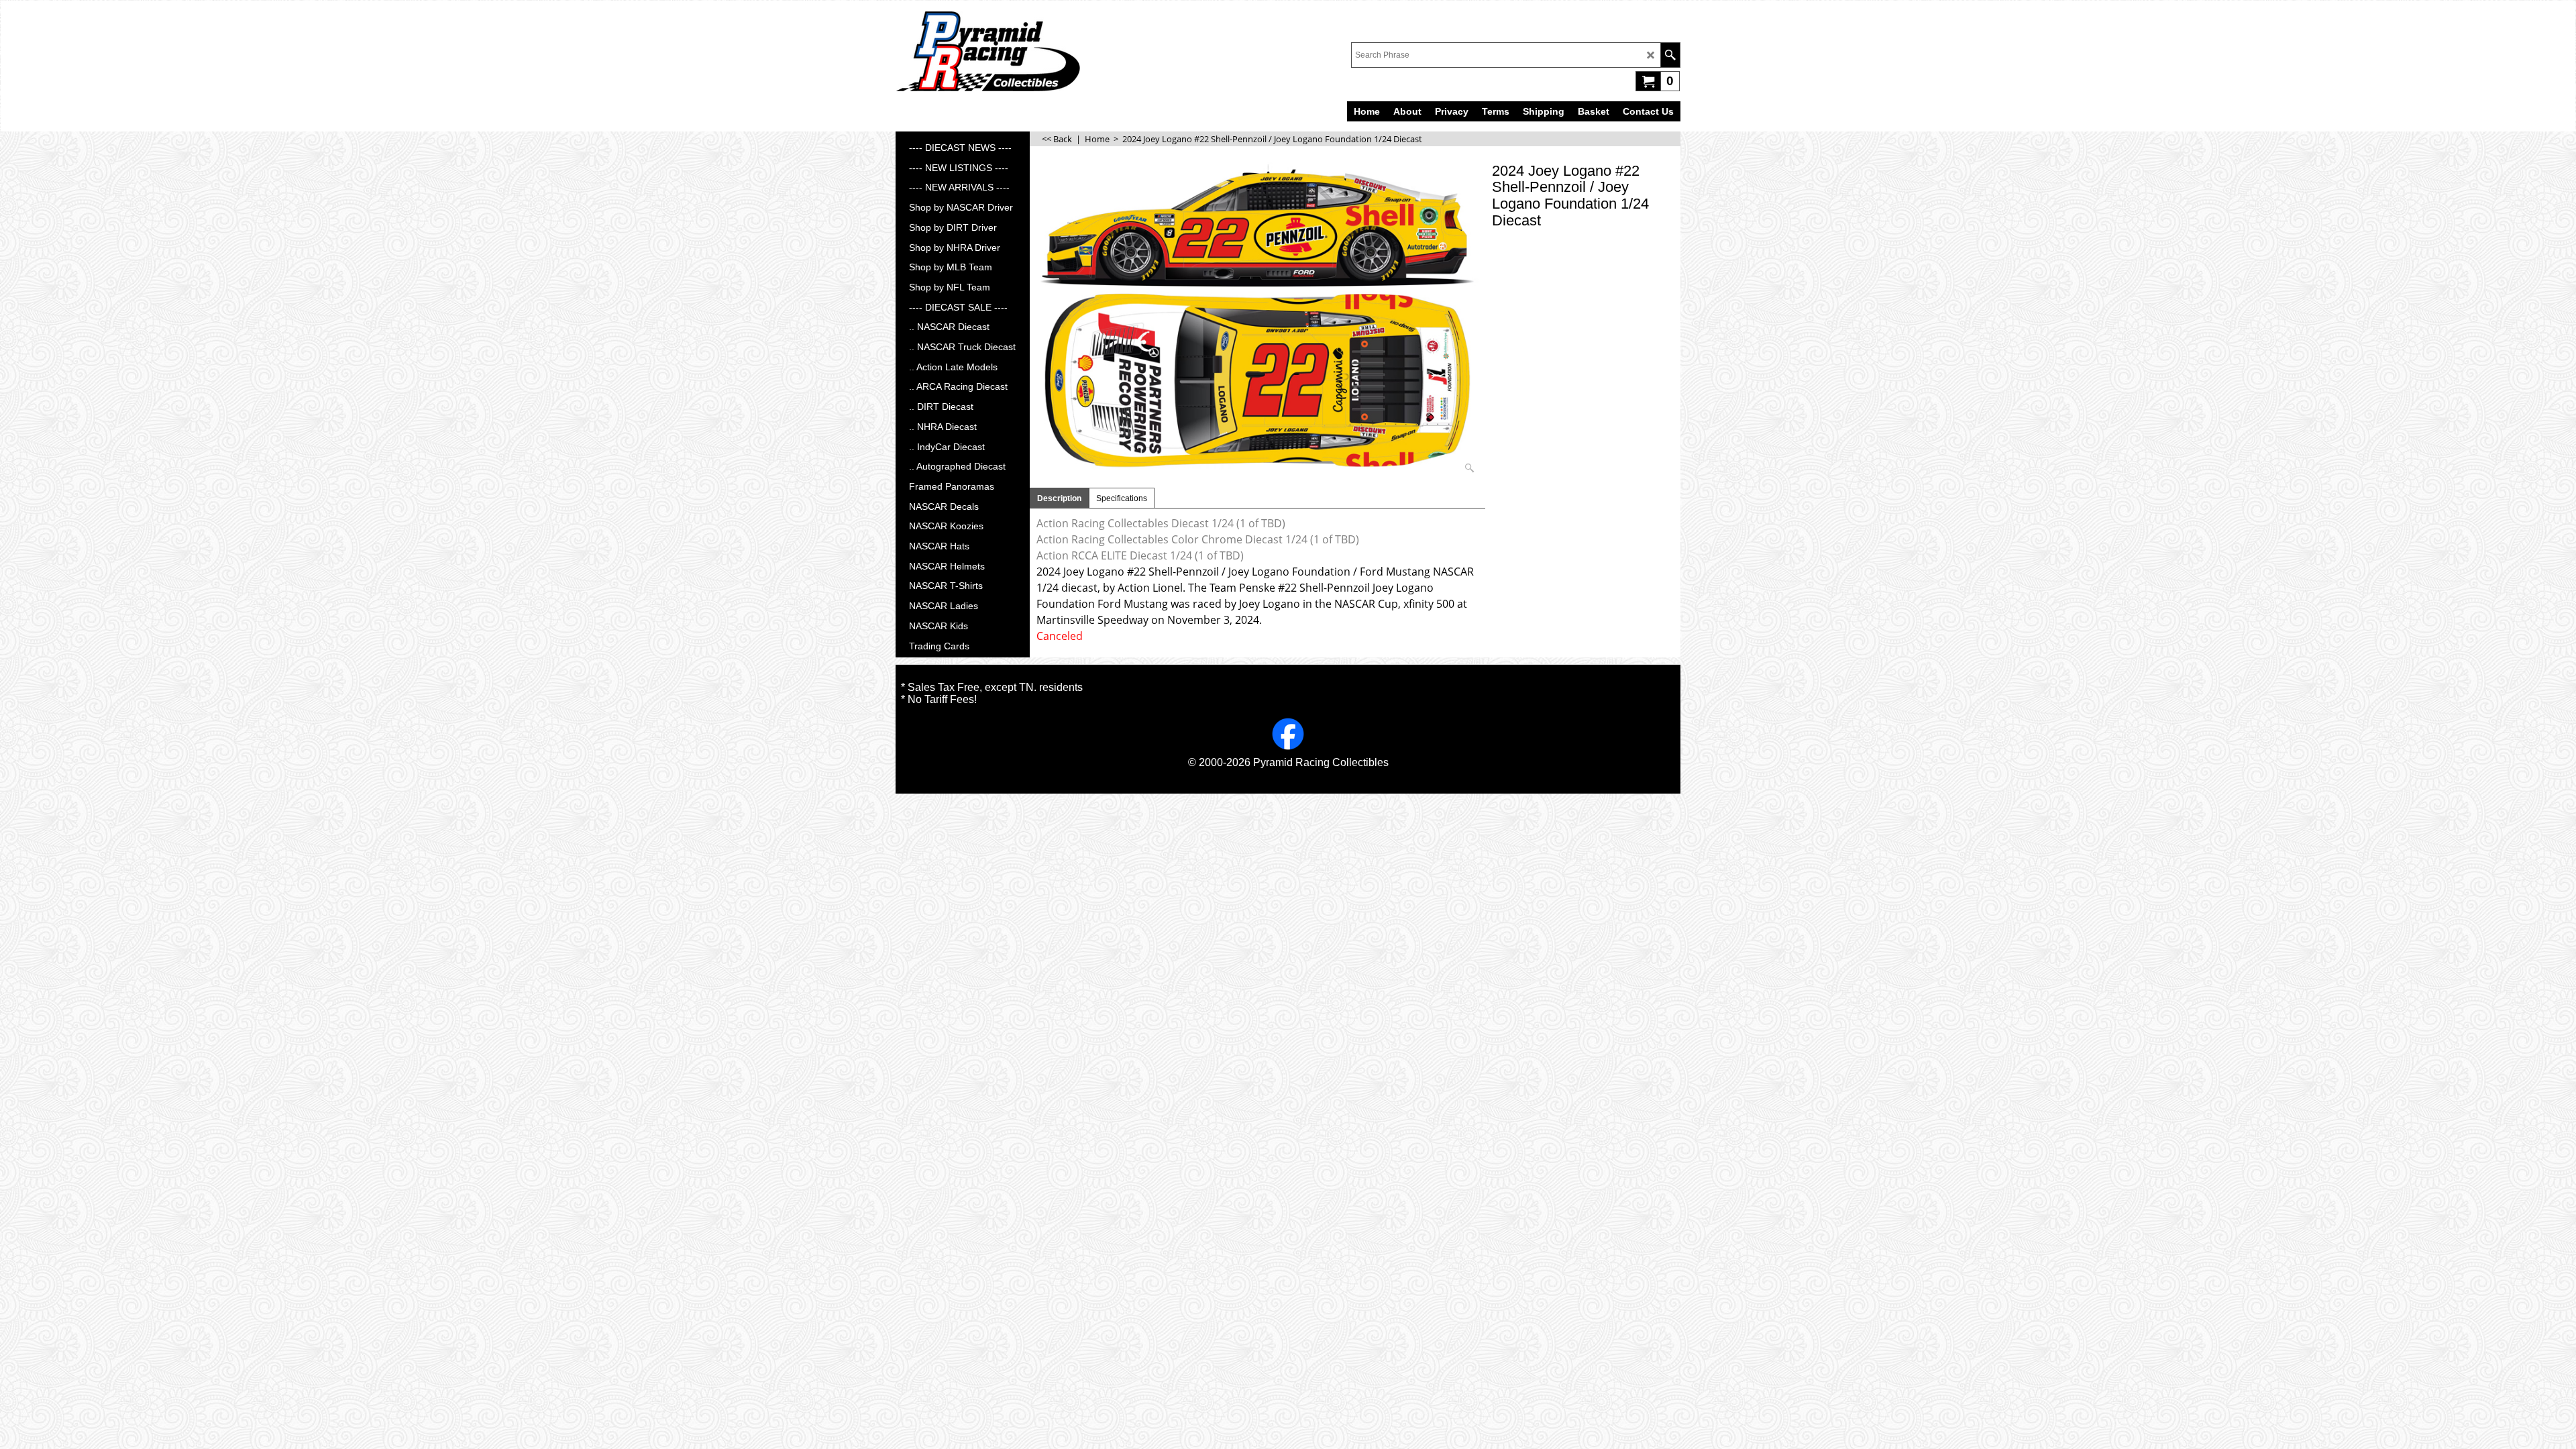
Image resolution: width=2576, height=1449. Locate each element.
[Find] (1670, 55)
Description (1059, 498)
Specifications (1122, 498)
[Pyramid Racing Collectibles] (988, 51)
